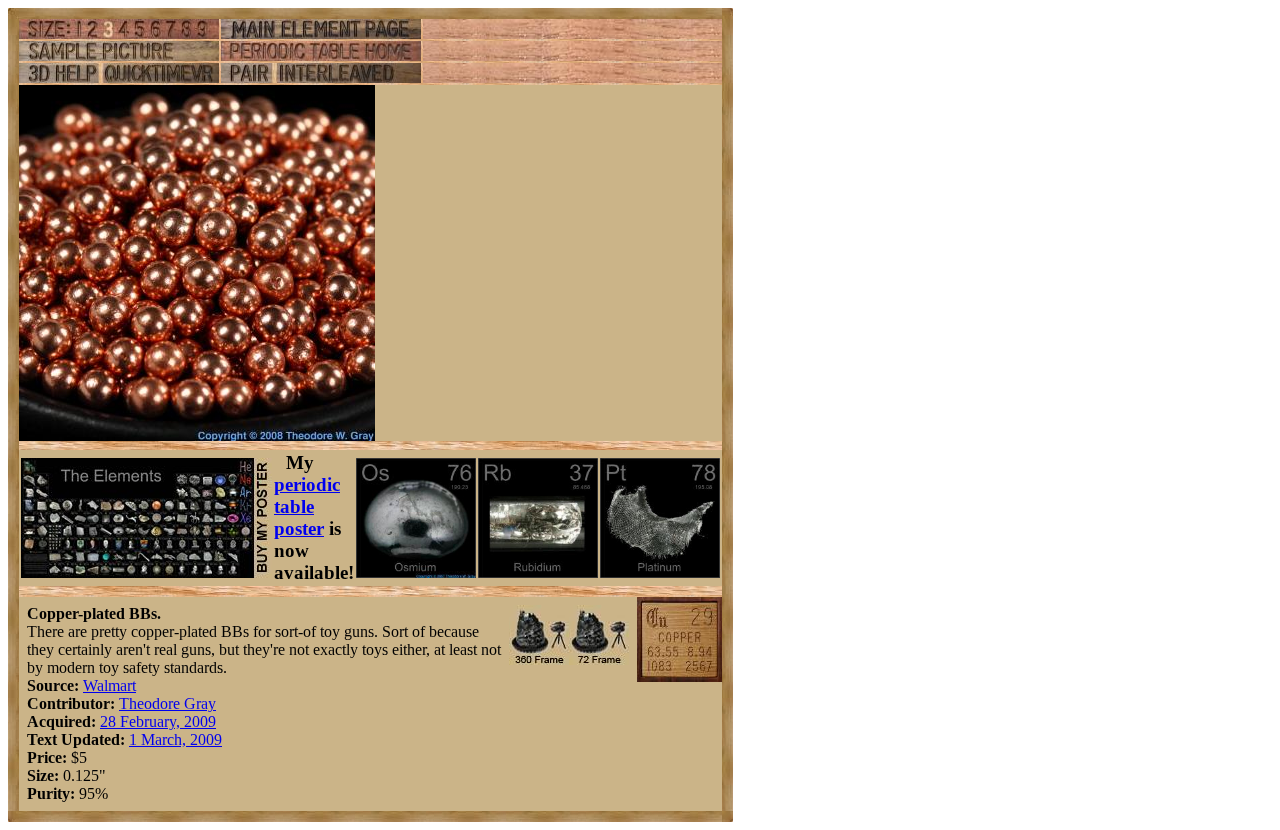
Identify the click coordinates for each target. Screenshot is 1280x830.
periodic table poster (307, 506)
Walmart (109, 685)
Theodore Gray (167, 703)
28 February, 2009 (158, 721)
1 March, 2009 (175, 739)
